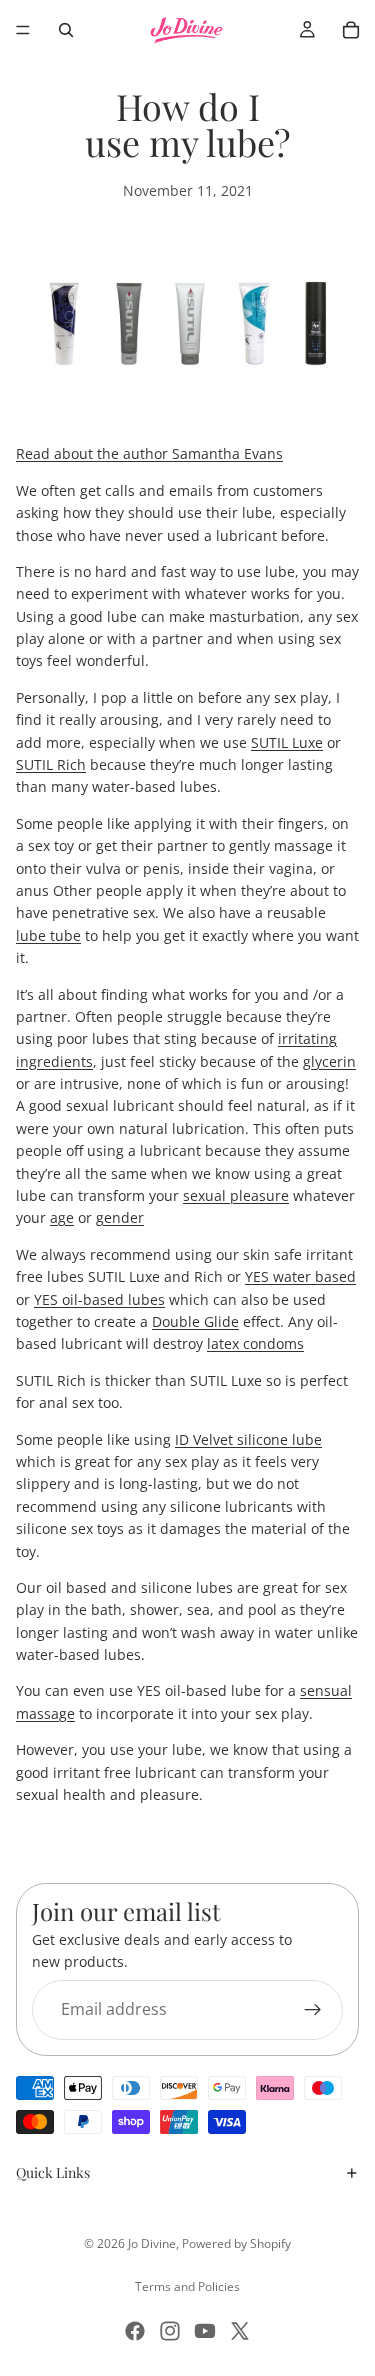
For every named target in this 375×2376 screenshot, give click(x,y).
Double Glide (195, 1321)
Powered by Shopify (236, 2243)
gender (120, 1217)
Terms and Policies (187, 2286)
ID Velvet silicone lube (248, 1439)
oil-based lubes (99, 1299)
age (62, 1217)
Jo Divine (152, 2243)
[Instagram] (170, 2331)
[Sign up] (313, 2010)
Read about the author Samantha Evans (149, 453)
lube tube (48, 935)
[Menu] (23, 30)
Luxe (287, 742)
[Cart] (351, 30)
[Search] (66, 30)
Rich (51, 764)
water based (300, 1276)
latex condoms (255, 1343)
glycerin (329, 1061)
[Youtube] (205, 2331)
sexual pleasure (236, 1195)
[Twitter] (240, 2331)
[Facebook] (135, 2331)
